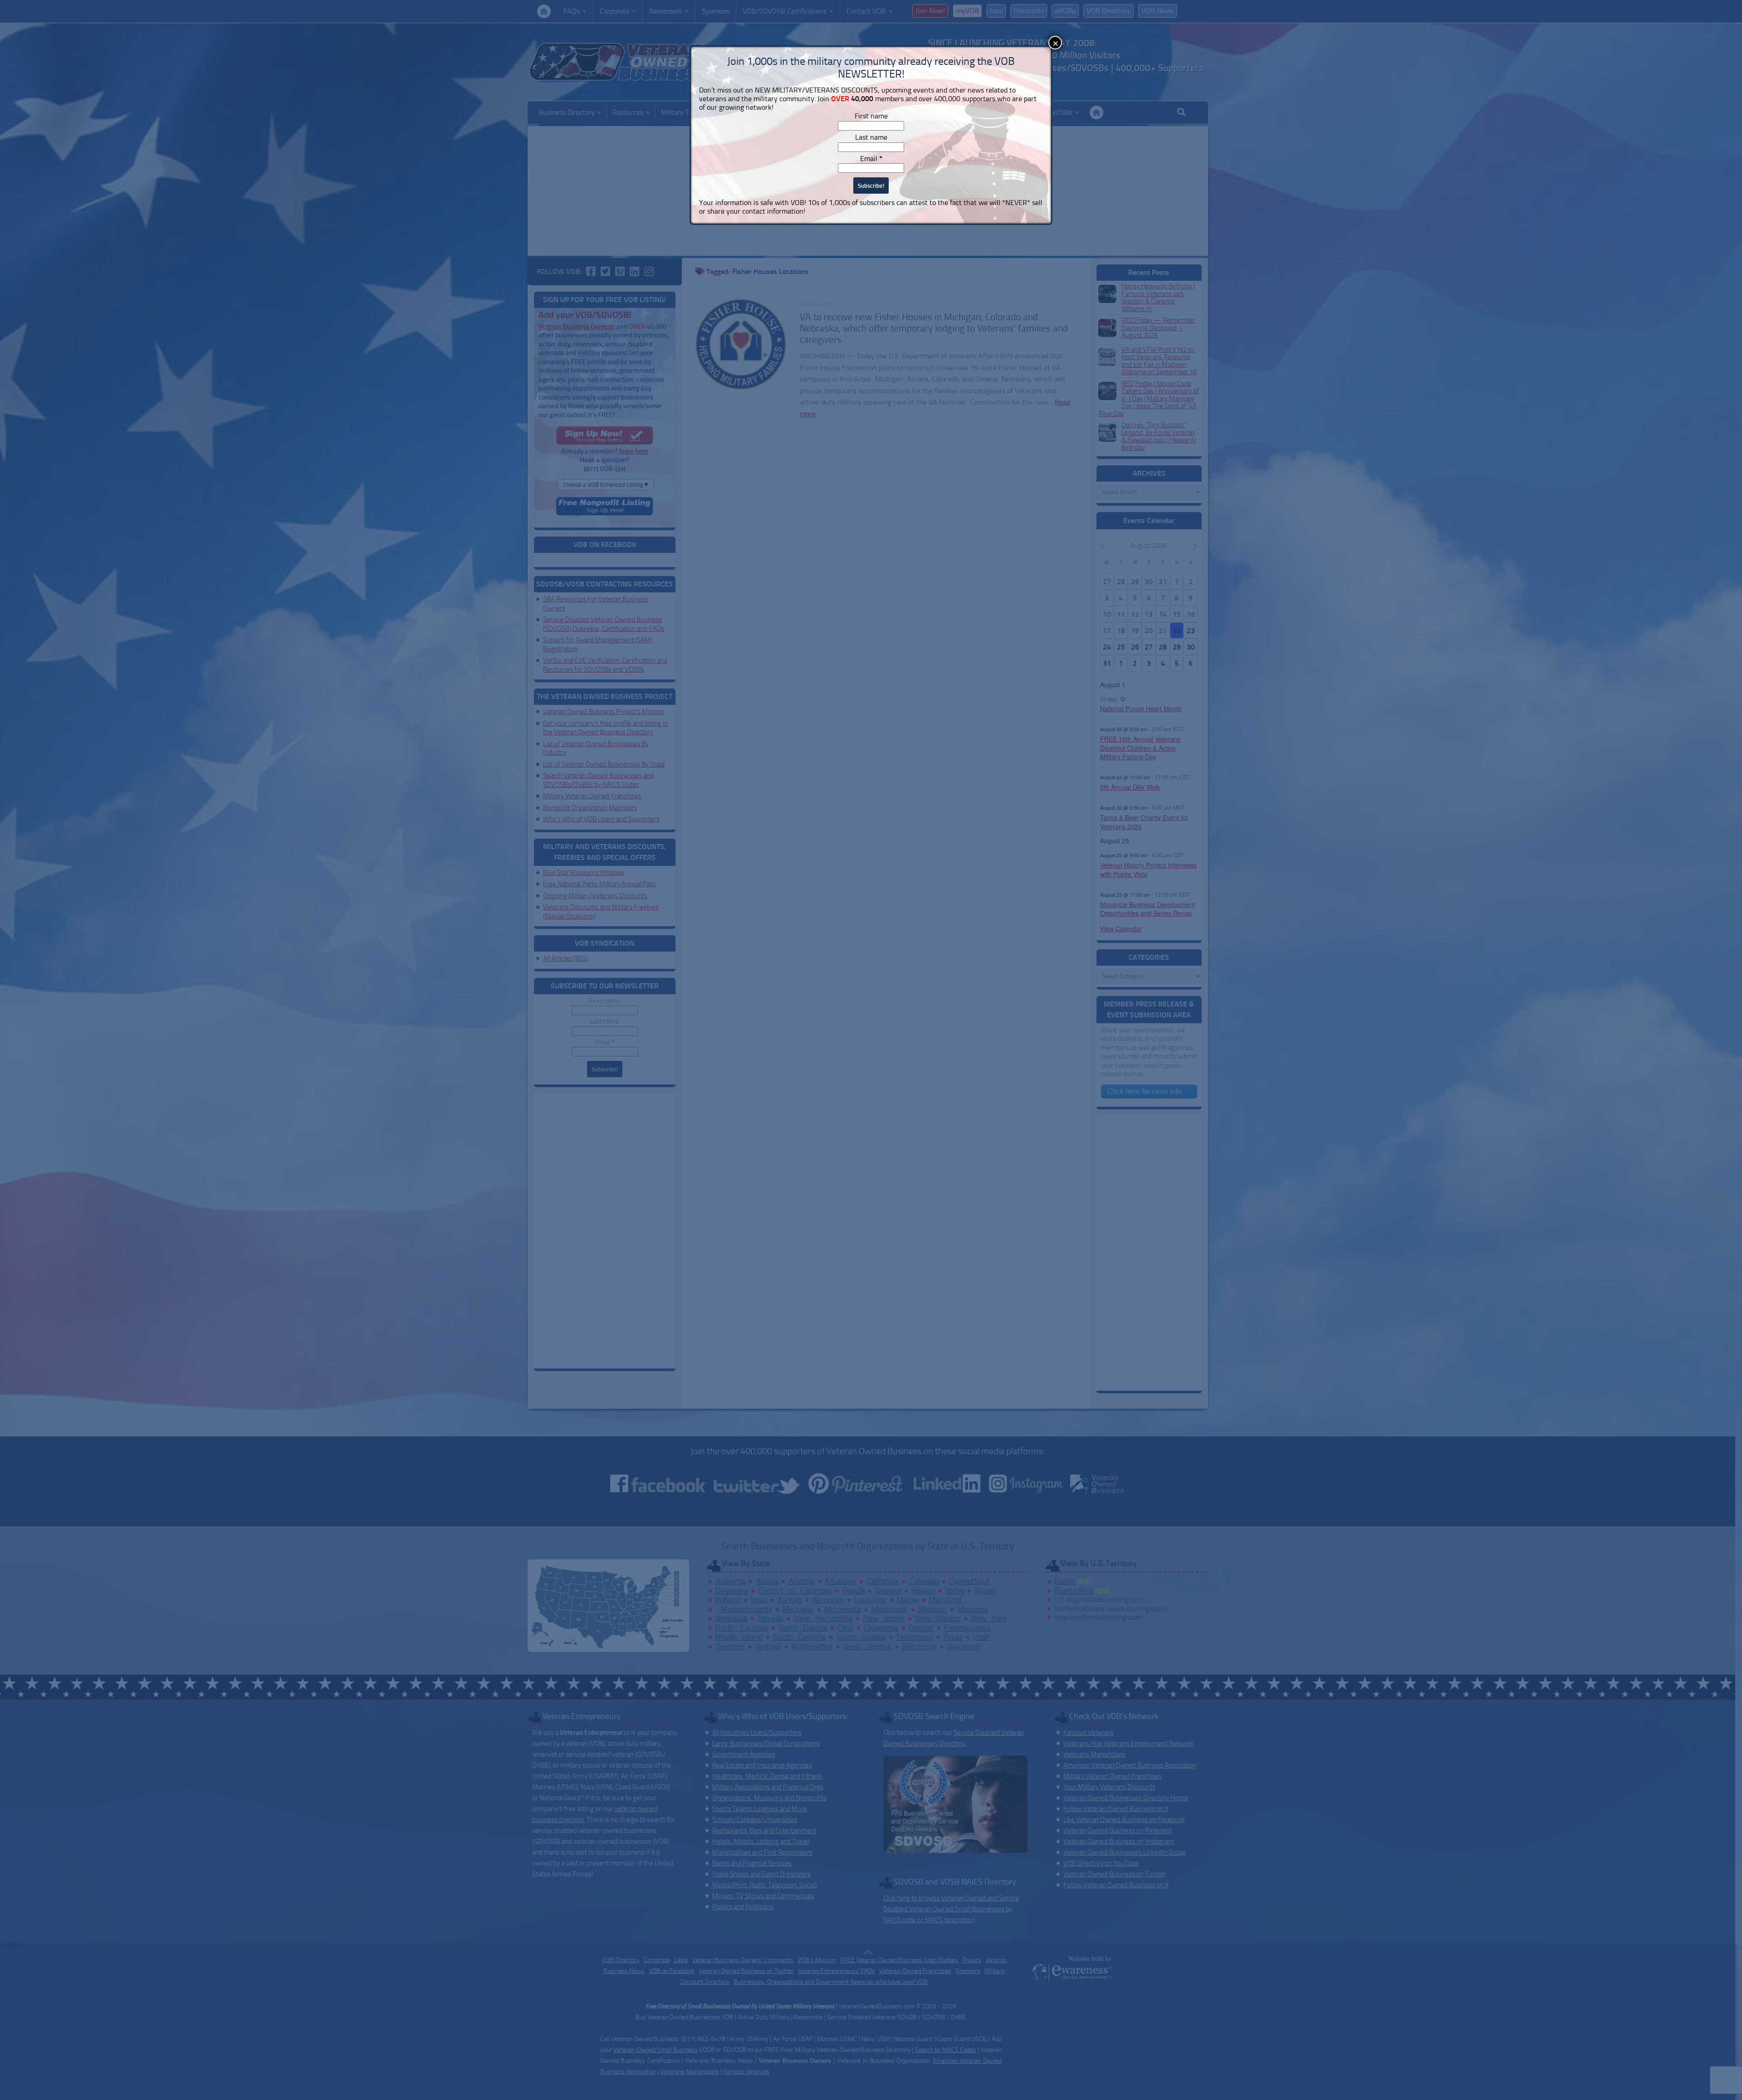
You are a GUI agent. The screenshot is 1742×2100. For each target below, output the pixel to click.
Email (871, 159)
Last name (871, 137)
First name (871, 116)
